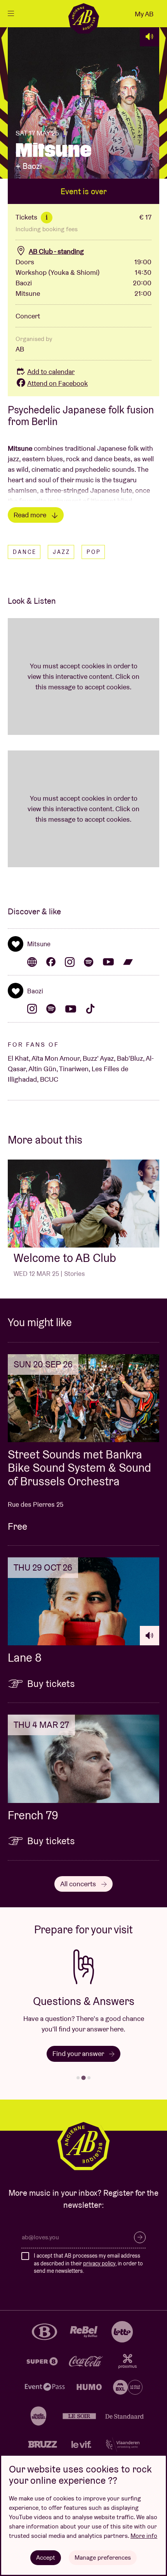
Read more (31, 515)
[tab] (78, 2078)
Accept (46, 2558)
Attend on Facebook (57, 383)
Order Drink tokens (81, 2053)
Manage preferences (103, 2558)
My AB (144, 14)
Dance (25, 552)
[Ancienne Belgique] (83, 18)
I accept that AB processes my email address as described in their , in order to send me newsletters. (88, 2263)
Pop (94, 552)
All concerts (79, 1884)
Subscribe (140, 2237)
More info (144, 2536)
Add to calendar (51, 372)
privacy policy (99, 2263)
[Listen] (150, 37)
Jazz (62, 552)
